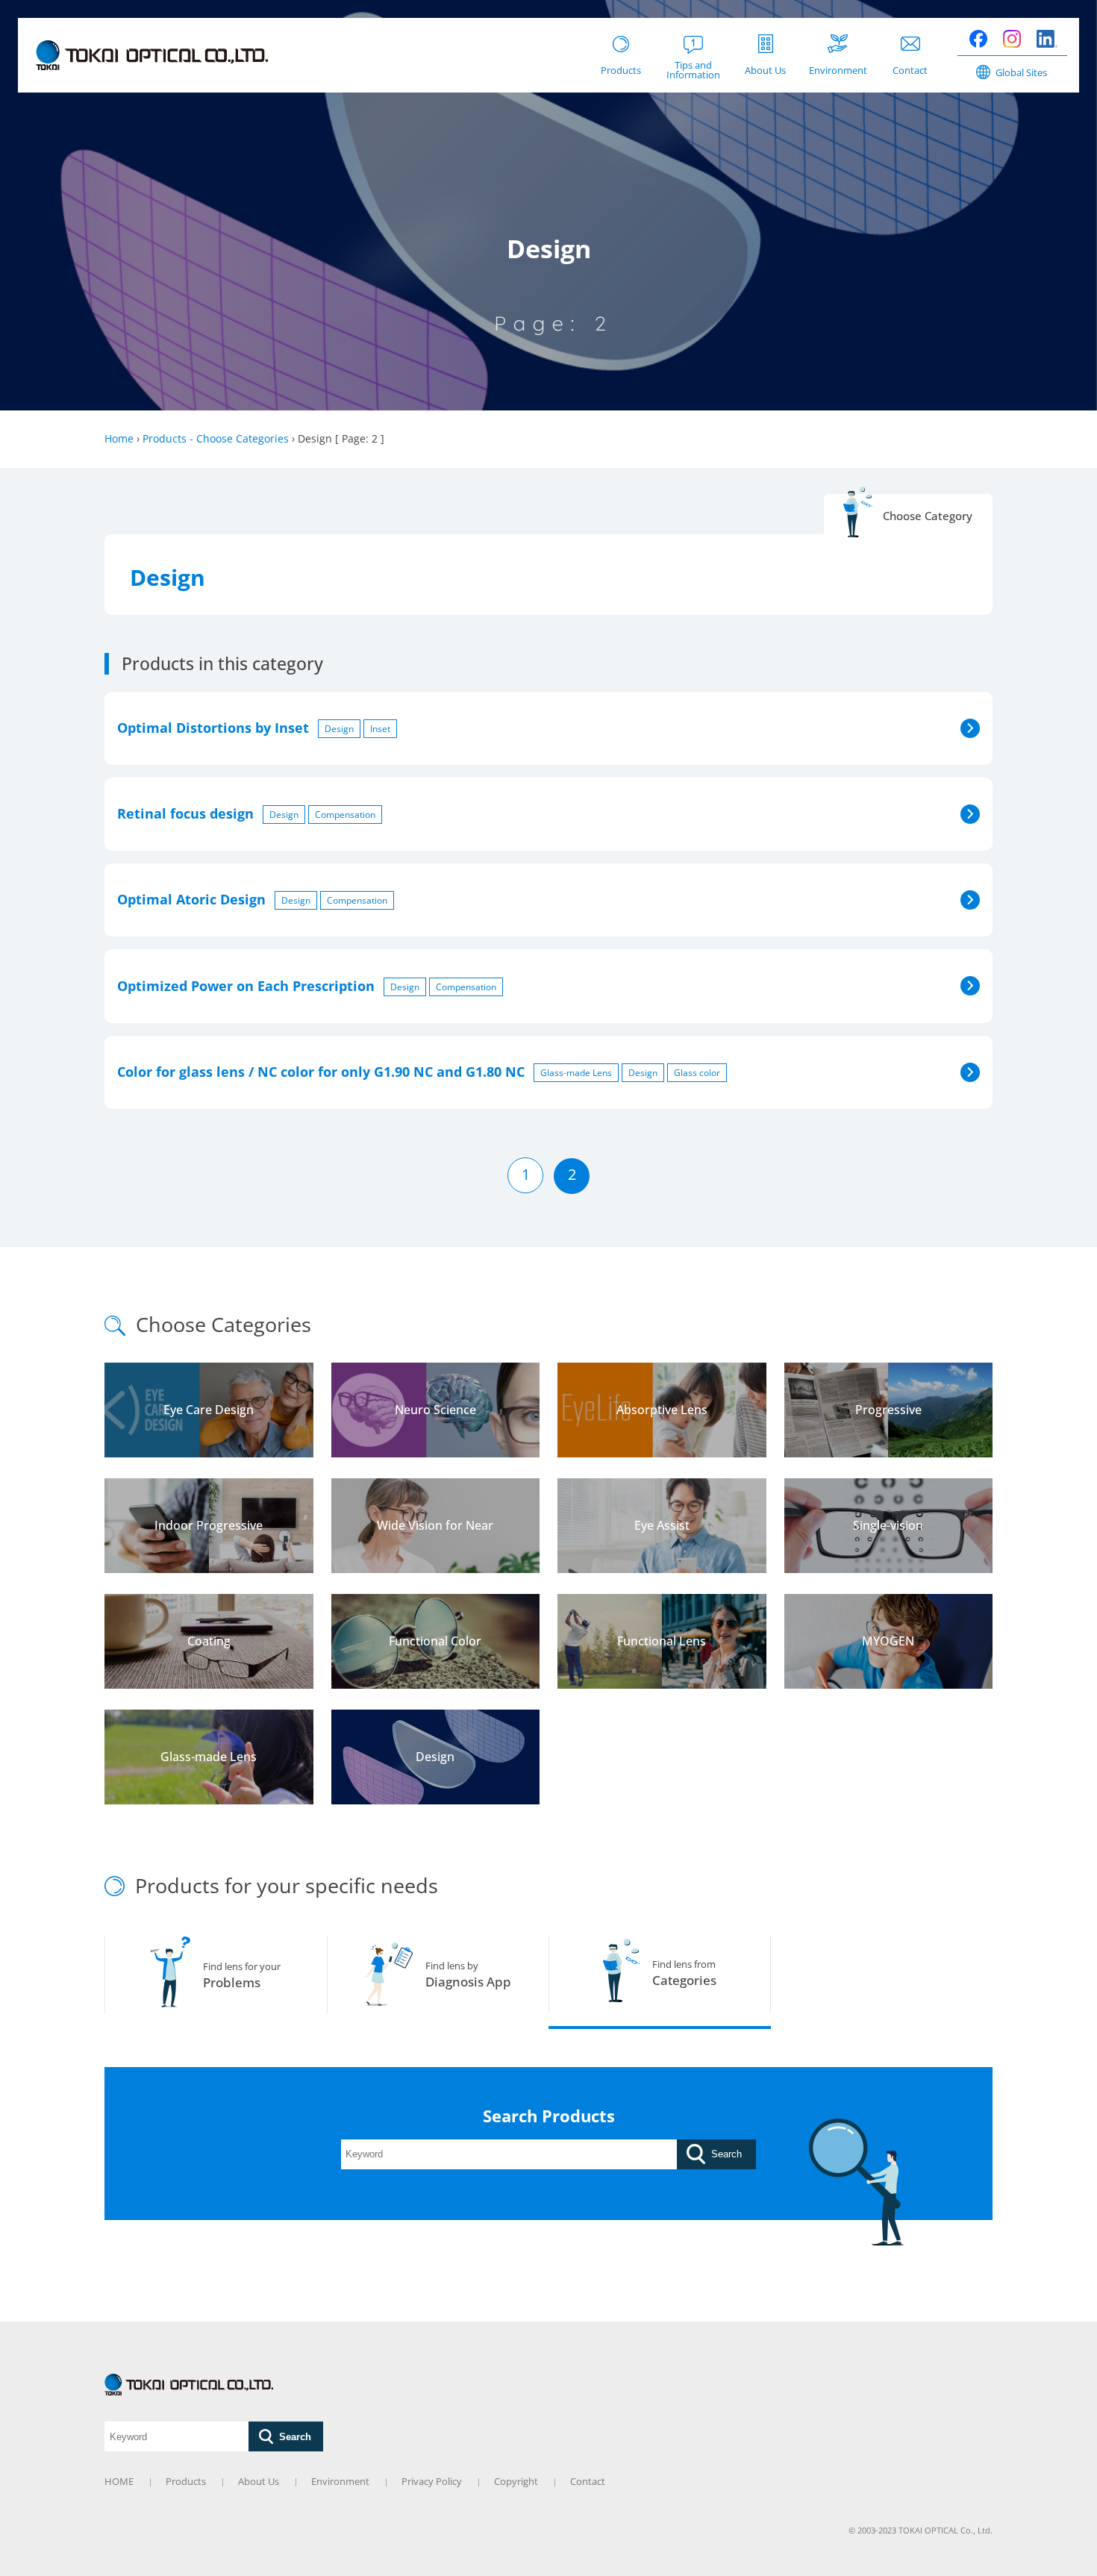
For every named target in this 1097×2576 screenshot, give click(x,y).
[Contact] (910, 33)
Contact (588, 2481)
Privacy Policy (432, 2481)
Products (186, 2481)
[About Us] (766, 34)
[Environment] (838, 34)
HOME (119, 2481)
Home (119, 438)
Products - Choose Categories (216, 438)
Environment (340, 2481)
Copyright (516, 2481)
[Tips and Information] (693, 34)
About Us (259, 2481)
